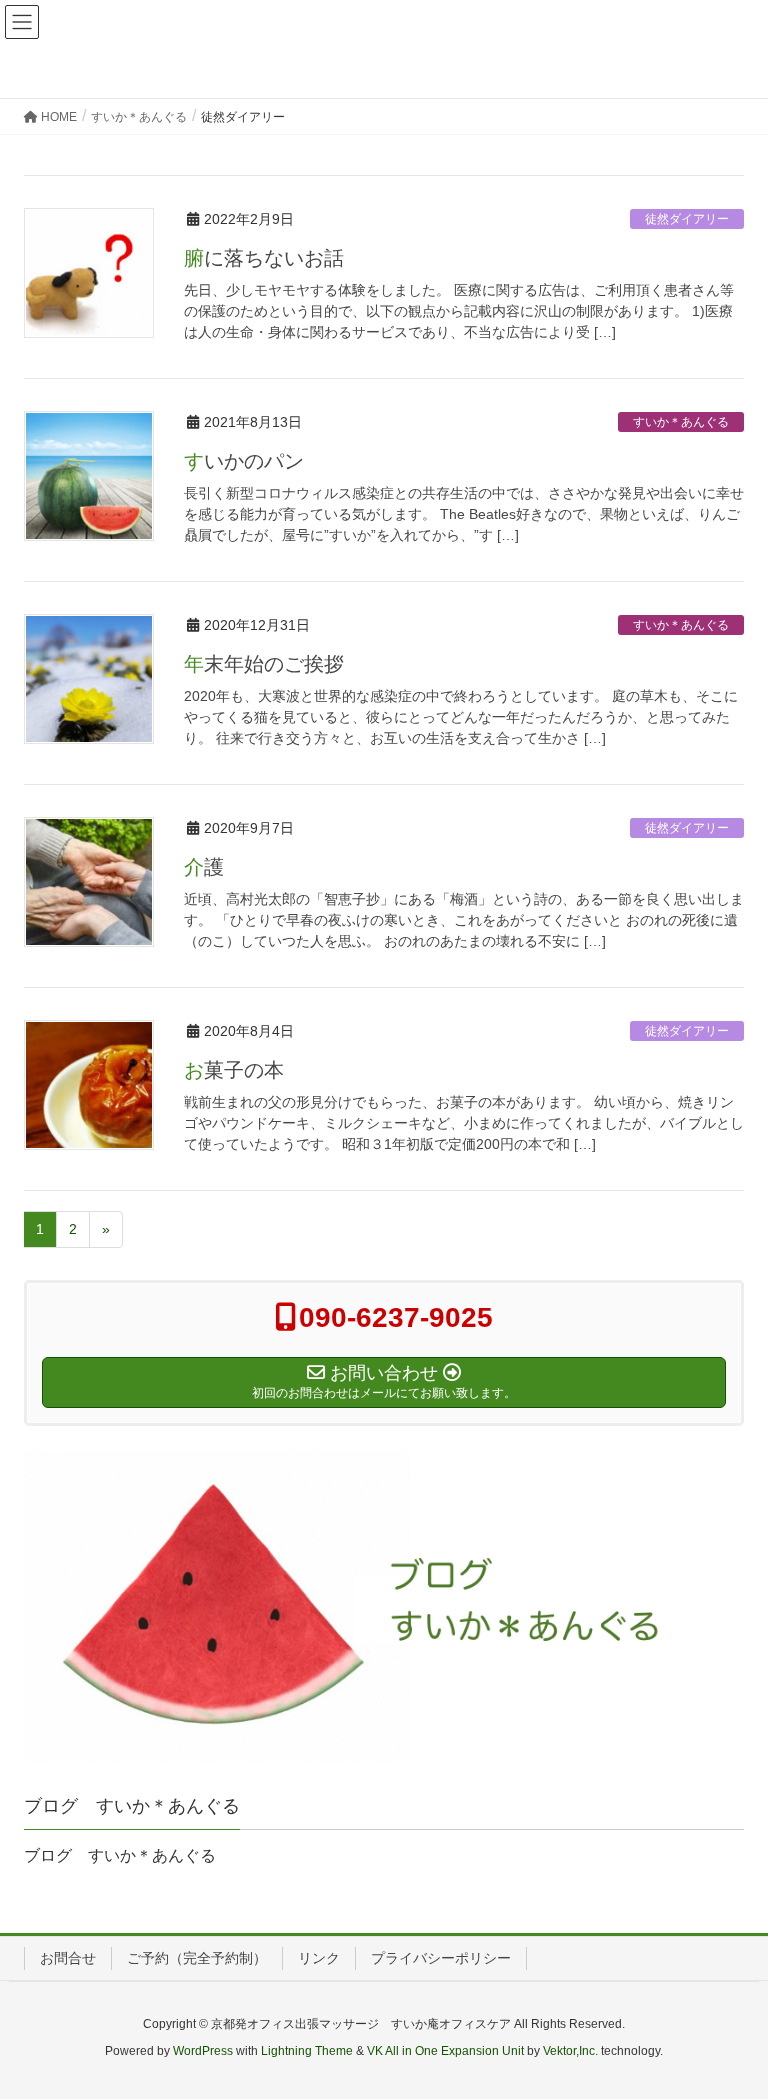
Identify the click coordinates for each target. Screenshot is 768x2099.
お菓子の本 (234, 1070)
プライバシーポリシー (441, 1958)
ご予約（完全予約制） (197, 1958)
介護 (204, 867)
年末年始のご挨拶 (264, 664)
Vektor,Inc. (570, 2051)
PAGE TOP (729, 2018)
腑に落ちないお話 (264, 258)
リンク (319, 1958)
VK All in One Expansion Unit (445, 2051)
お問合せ (68, 1958)
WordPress (203, 2051)
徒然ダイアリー (687, 219)
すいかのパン (244, 461)
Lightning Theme (307, 2051)
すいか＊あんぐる (681, 422)
